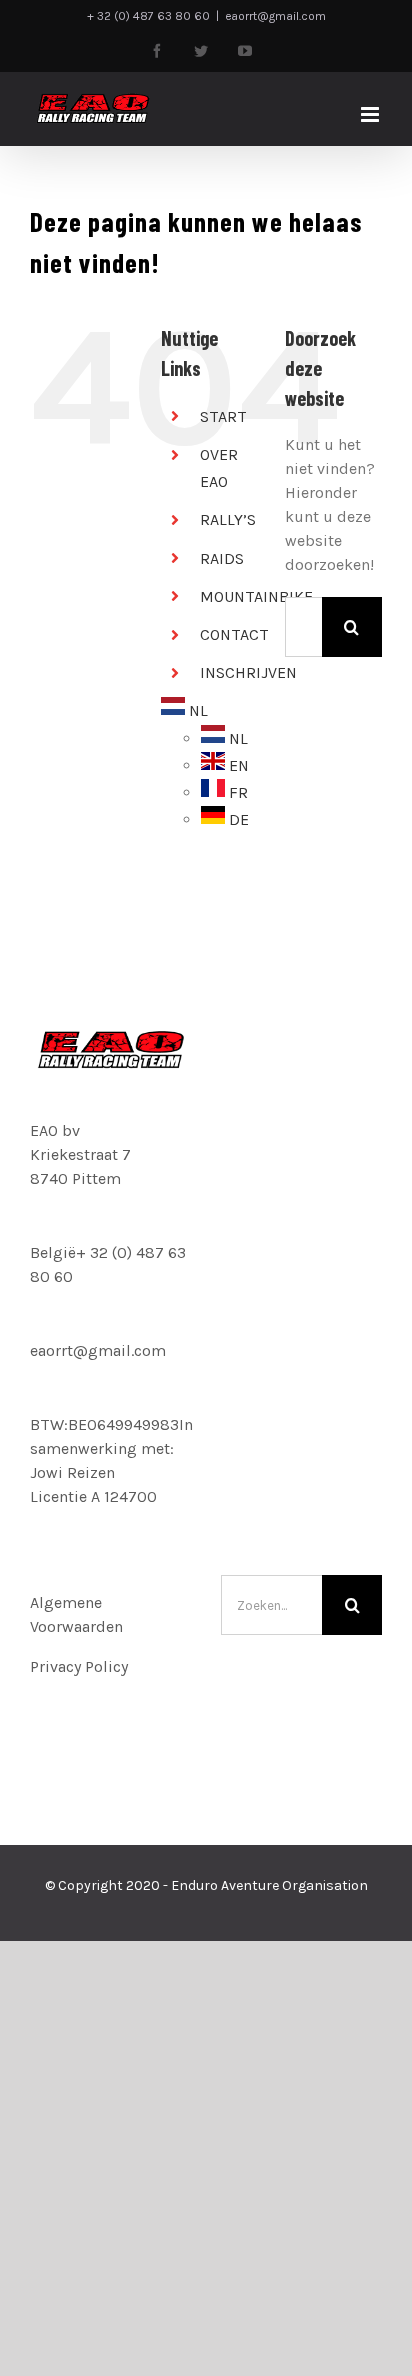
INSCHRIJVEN (248, 672)
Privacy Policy (79, 1666)
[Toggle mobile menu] (371, 114)
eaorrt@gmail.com (275, 16)
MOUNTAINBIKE (256, 596)
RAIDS (222, 558)
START (223, 416)
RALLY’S (228, 519)
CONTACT (234, 634)
